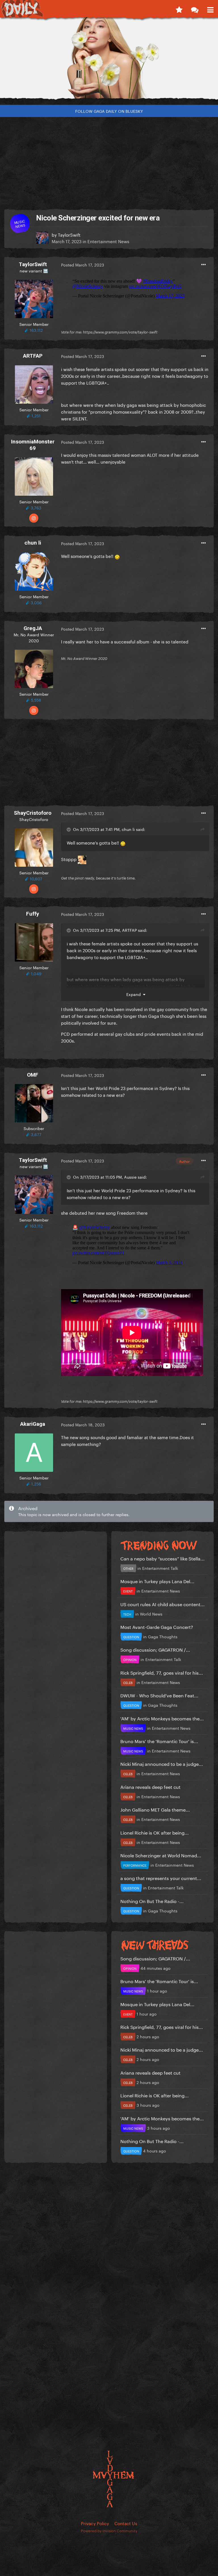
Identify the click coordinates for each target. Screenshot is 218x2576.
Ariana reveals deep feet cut (150, 1786)
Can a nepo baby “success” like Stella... (163, 1558)
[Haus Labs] (109, 61)
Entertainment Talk (160, 1568)
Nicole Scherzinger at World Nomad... (161, 1855)
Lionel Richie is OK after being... (155, 1832)
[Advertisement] (109, 161)
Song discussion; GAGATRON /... (155, 1649)
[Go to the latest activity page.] (179, 9)
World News (151, 1614)
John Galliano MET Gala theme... (155, 1809)
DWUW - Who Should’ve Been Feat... (159, 1695)
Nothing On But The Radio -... (152, 1901)
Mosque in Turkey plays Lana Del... (157, 1581)
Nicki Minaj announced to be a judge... (162, 1763)
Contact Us (126, 2523)
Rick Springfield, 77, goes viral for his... (162, 1672)
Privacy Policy (95, 2523)
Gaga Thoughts (163, 1636)
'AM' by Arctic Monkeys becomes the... (162, 1718)
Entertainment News (108, 241)
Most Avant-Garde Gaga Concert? (157, 1626)
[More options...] (204, 265)
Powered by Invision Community (109, 2530)
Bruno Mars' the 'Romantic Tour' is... (159, 1741)
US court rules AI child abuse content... (163, 1604)
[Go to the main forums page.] (195, 9)
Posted (83, 264)
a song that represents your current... (161, 1878)
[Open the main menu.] (210, 9)
